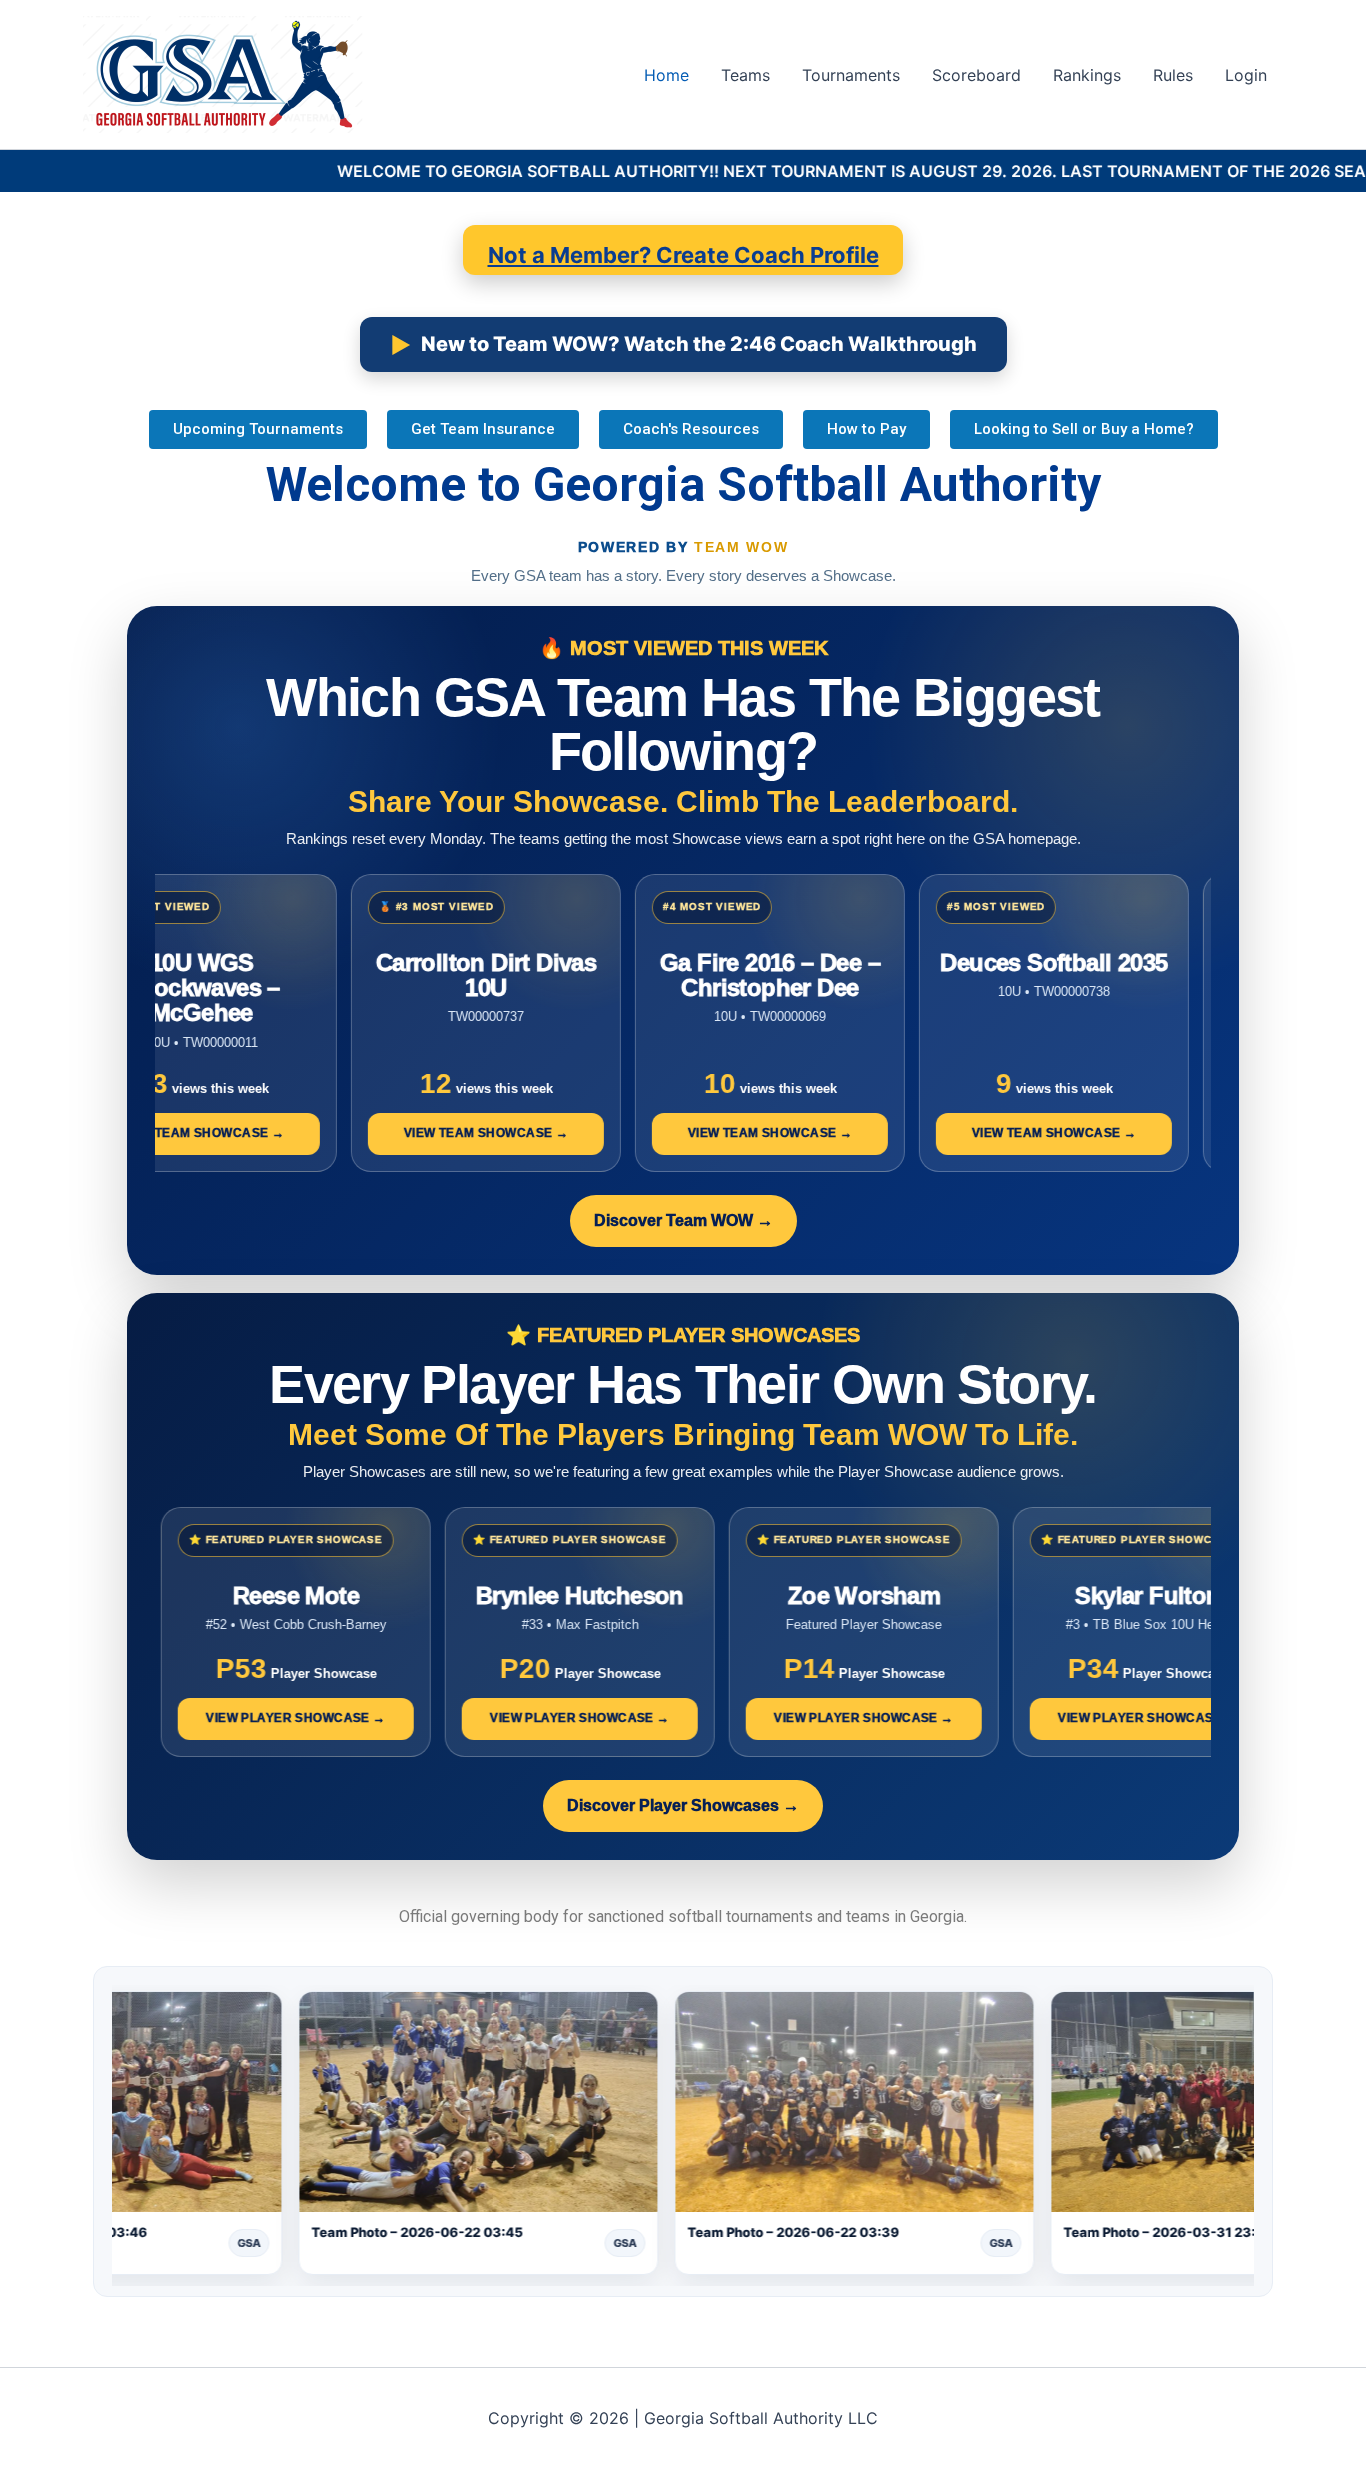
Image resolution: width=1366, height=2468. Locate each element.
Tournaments (851, 75)
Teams (745, 75)
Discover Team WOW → (683, 1220)
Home (666, 75)
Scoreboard (976, 75)
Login (1246, 75)
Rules (1173, 75)
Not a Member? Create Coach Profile (683, 255)
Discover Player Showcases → (683, 1805)
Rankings (1087, 75)
